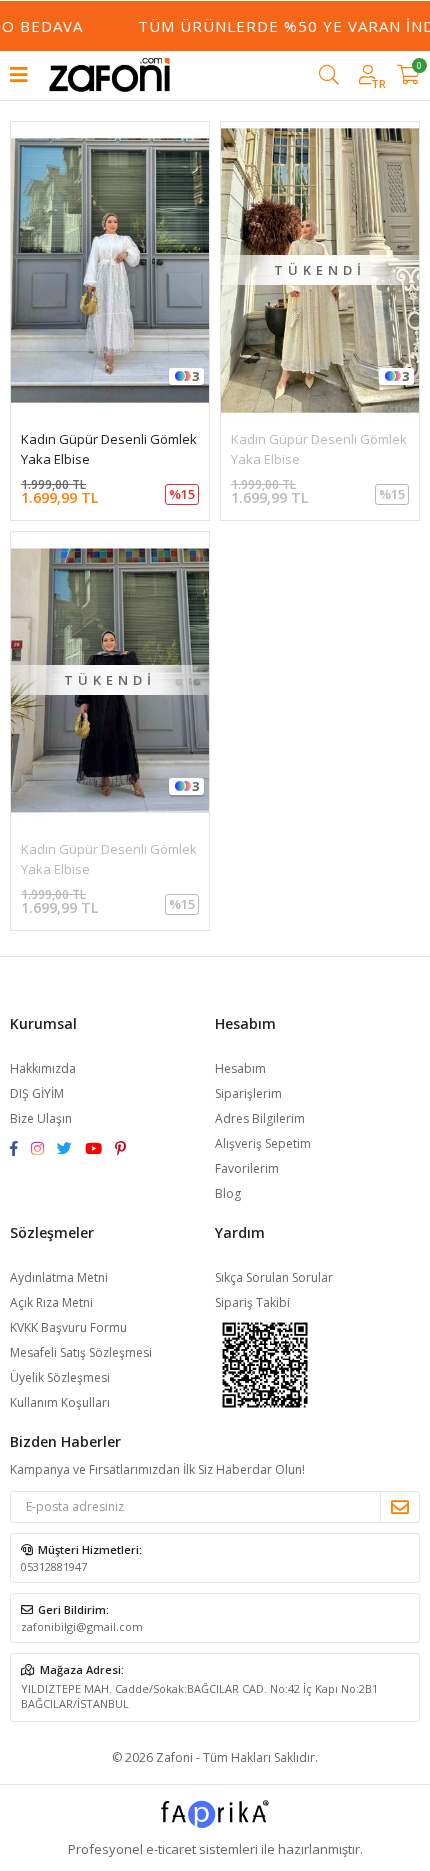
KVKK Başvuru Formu (68, 1327)
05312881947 (54, 1566)
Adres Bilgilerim (260, 1118)
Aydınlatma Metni (59, 1277)
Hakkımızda (43, 1068)
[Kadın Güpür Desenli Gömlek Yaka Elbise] (110, 270)
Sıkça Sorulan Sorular (274, 1277)
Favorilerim (247, 1168)
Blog (228, 1193)
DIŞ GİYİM (37, 1093)
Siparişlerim (248, 1093)
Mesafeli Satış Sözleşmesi (81, 1352)
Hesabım (240, 1068)
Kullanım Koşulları (60, 1402)
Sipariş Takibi (252, 1302)
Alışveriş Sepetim (263, 1143)
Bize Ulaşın (41, 1118)
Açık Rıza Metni (51, 1302)
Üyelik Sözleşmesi (60, 1377)
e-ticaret (171, 1849)
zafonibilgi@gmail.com (82, 1626)
